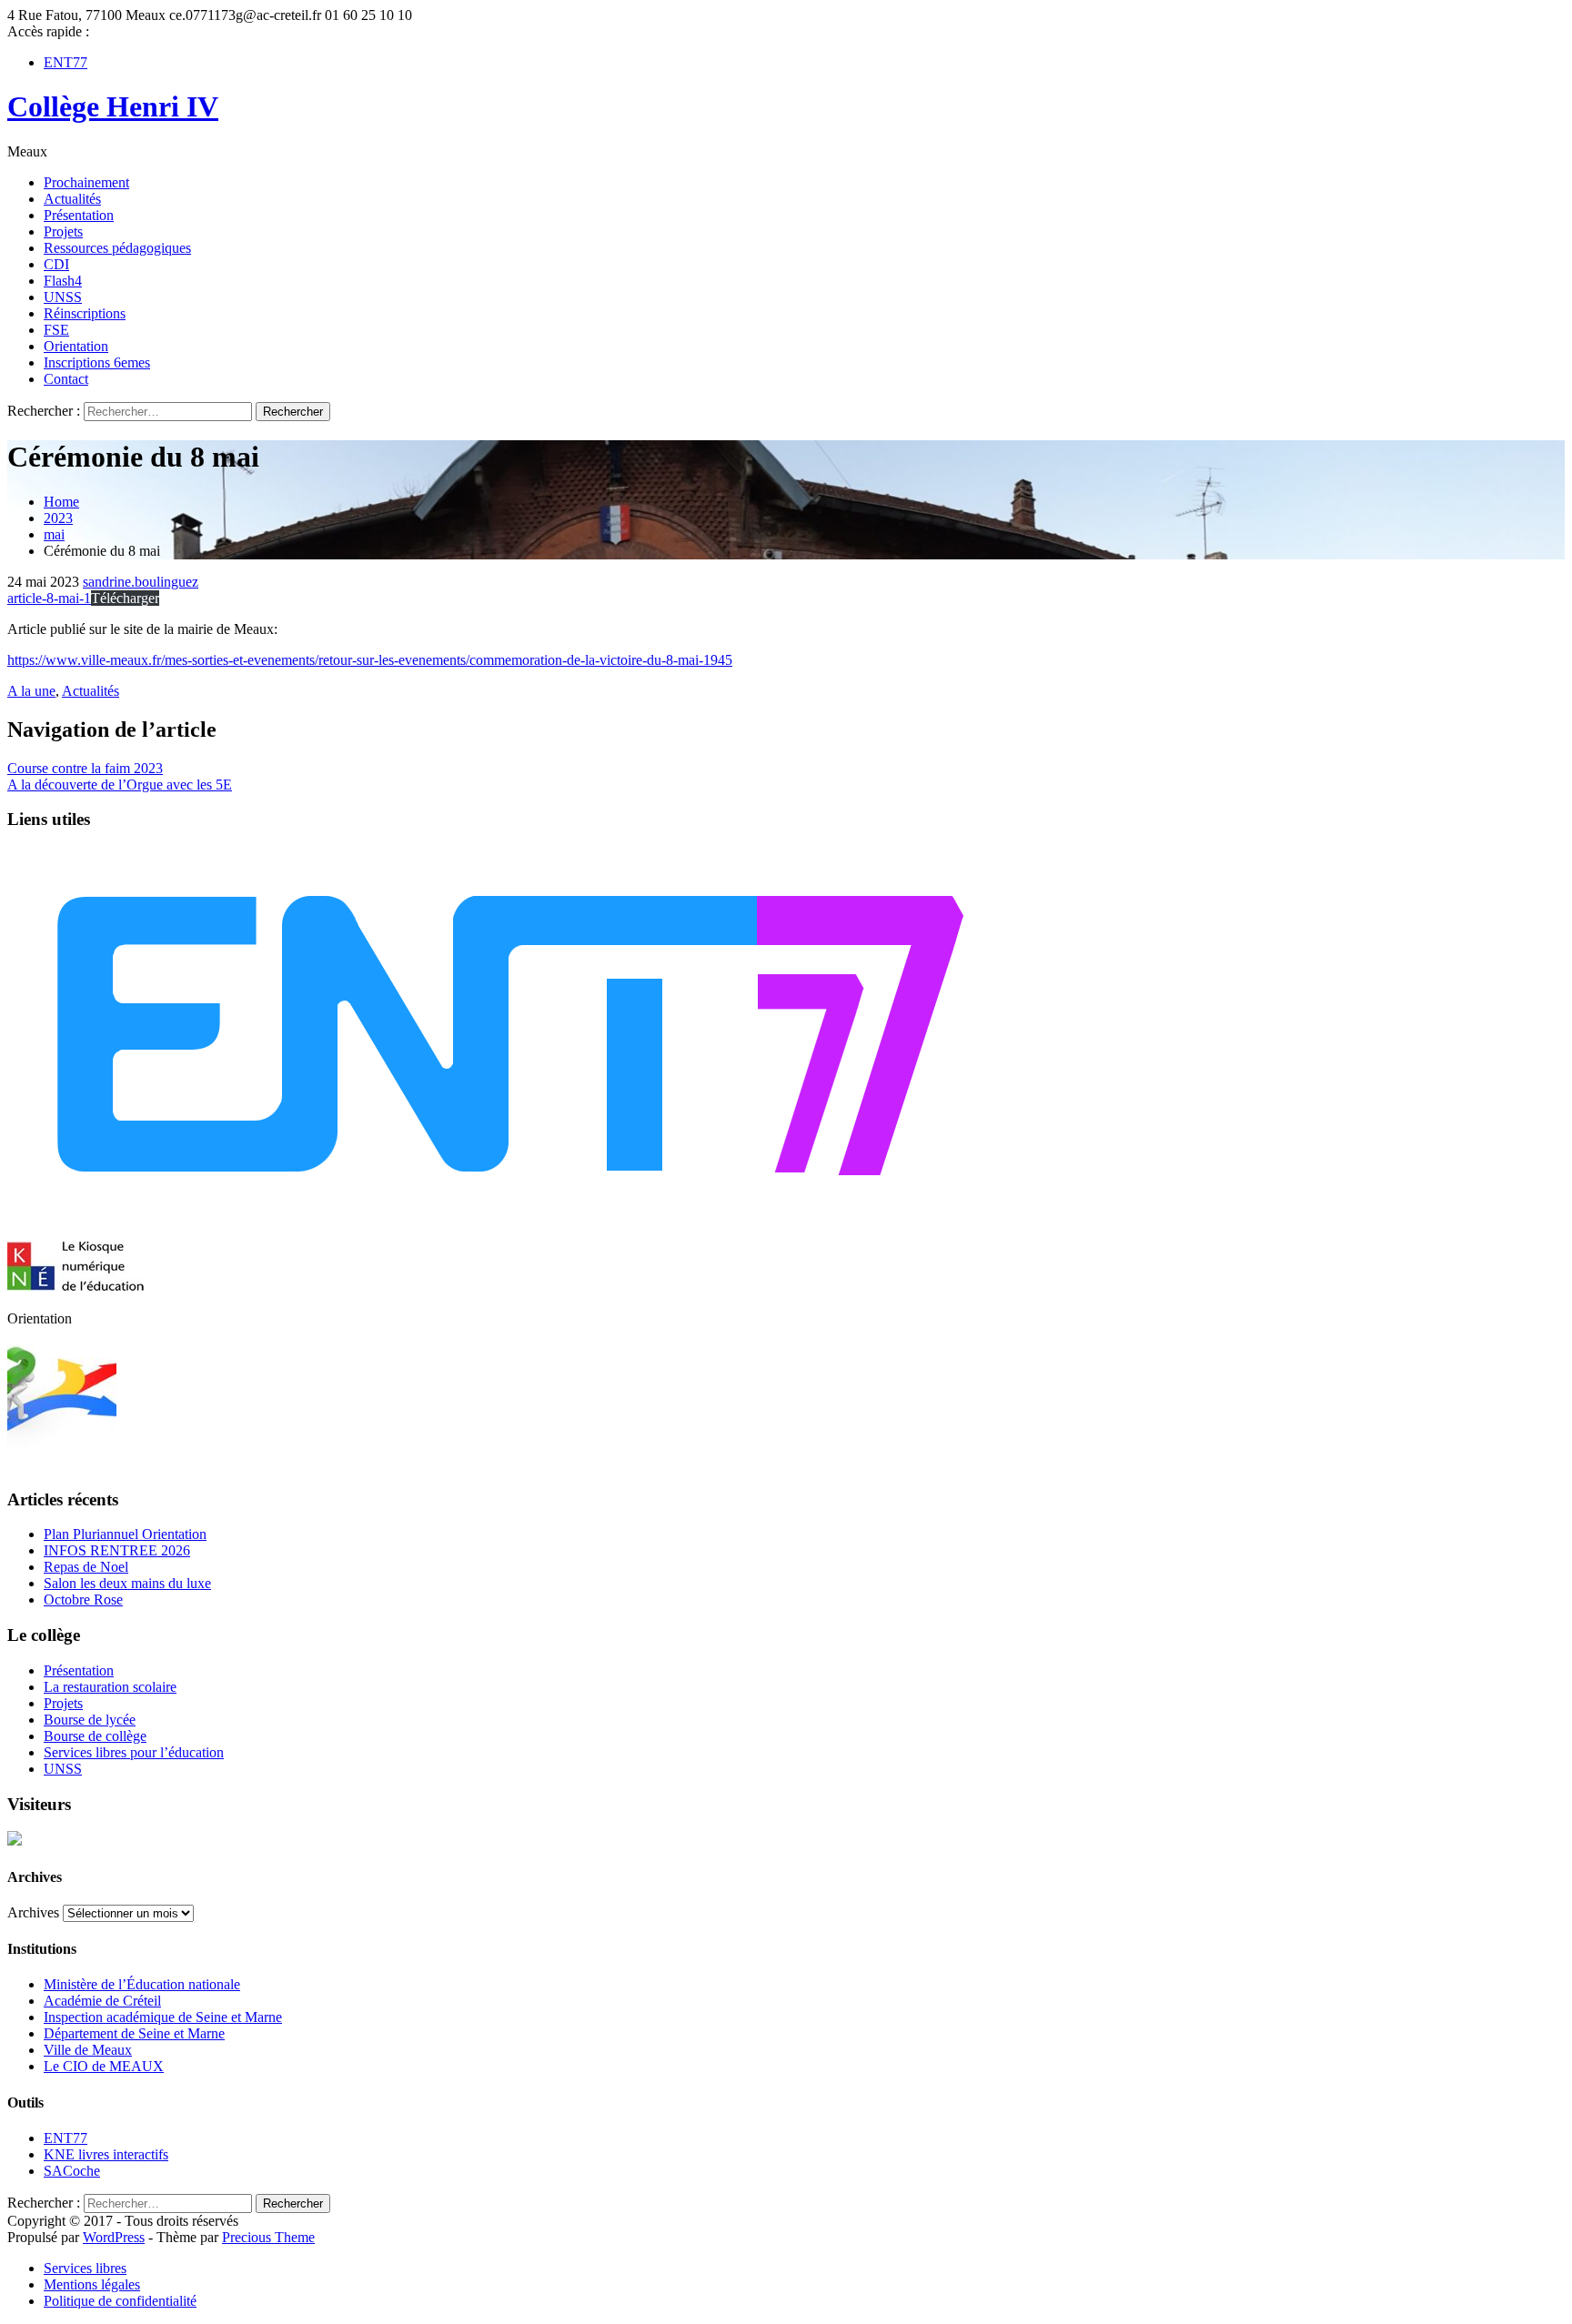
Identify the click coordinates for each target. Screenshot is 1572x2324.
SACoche (72, 2171)
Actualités (72, 199)
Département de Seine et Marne (134, 2033)
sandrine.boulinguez (141, 582)
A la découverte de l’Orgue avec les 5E (120, 785)
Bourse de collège (95, 1736)
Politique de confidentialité (120, 2301)
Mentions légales (92, 2284)
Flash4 (63, 281)
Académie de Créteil (102, 2001)
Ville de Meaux (88, 2050)
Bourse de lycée (90, 1720)
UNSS (63, 297)
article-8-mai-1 (49, 598)
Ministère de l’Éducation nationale (142, 1984)
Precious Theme (268, 2237)
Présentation (79, 215)
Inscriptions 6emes (97, 362)
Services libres (85, 2268)
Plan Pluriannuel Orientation (125, 1534)
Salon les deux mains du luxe (127, 1583)
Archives (33, 1912)
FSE (56, 330)
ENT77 (65, 62)
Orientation (76, 346)
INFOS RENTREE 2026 (117, 1550)
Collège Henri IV (113, 106)
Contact (66, 379)
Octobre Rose (83, 1600)
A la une (31, 691)
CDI (56, 264)
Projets (63, 231)
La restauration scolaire (110, 1687)
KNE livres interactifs (106, 2154)
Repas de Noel (86, 1567)
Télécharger (125, 598)
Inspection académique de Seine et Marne (163, 2017)
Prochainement (86, 182)
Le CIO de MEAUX (104, 2066)
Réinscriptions (85, 313)
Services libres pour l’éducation (134, 1752)
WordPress (114, 2237)
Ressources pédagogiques (117, 248)
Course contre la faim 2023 (85, 768)
